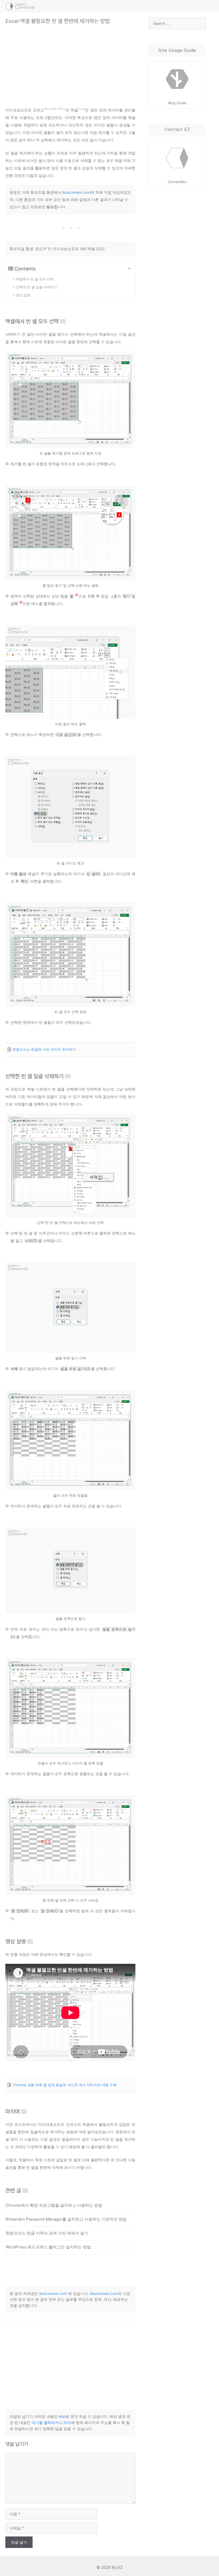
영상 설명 (16, 1941)
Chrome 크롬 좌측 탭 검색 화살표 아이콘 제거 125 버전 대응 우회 (65, 2085)
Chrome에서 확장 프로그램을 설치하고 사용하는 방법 (54, 2205)
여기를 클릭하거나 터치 (51, 2423)
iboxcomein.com (77, 192)
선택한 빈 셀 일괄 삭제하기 (34, 1076)
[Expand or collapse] (129, 269)
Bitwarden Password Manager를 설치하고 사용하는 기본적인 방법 (66, 2219)
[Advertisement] (70, 62)
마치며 (13, 2111)
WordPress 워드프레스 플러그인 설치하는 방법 (48, 2247)
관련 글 (13, 2191)
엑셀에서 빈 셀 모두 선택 (32, 321)
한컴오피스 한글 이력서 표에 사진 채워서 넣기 (47, 2233)
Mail (62, 2416)
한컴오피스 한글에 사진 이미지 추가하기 (44, 1049)
